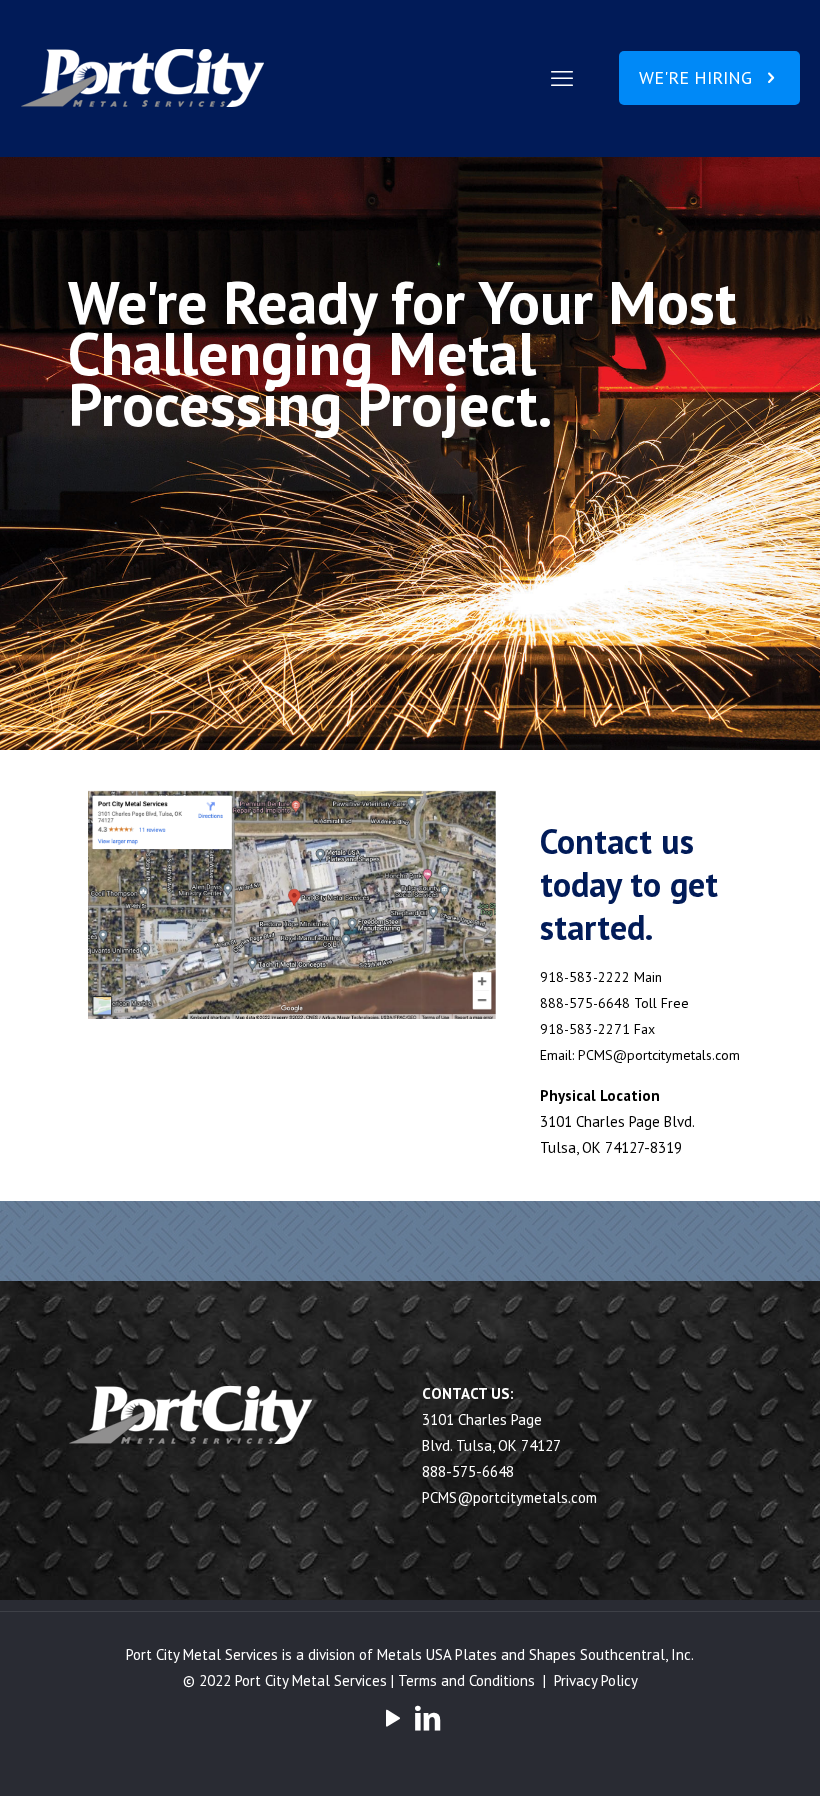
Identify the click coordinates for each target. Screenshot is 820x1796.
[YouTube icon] (393, 1717)
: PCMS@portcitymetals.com (656, 1055)
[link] (292, 904)
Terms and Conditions (466, 1680)
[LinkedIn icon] (427, 1717)
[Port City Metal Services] (144, 78)
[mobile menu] (562, 78)
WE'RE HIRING (695, 77)
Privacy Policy (596, 1680)
